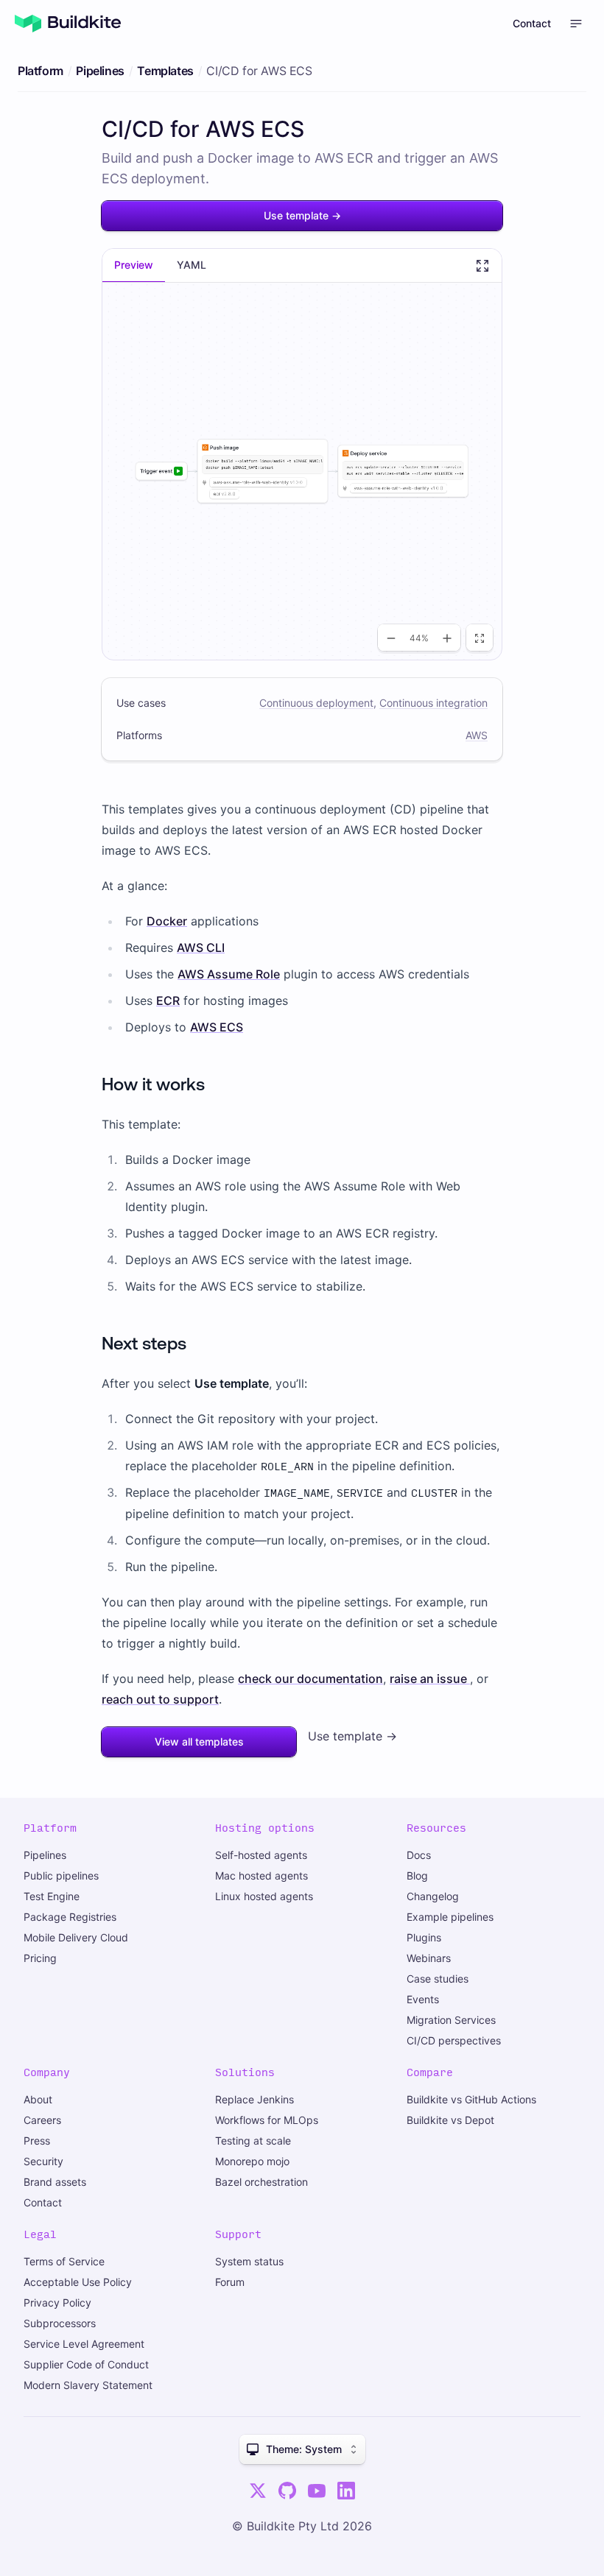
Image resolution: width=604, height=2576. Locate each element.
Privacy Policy (57, 2302)
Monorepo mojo (252, 2161)
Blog (417, 1875)
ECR (168, 1001)
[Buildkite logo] (68, 24)
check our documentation (310, 1679)
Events (423, 1999)
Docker (167, 921)
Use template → (302, 215)
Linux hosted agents (264, 1896)
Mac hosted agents (261, 1875)
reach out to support (160, 1699)
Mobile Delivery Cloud (76, 1937)
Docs (419, 1855)
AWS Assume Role (229, 974)
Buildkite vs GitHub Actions (471, 2099)
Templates (165, 71)
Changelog (433, 1896)
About (38, 2099)
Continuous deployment (316, 703)
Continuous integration (433, 703)
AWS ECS (217, 1027)
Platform (41, 71)
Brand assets (55, 2182)
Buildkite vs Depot (450, 2120)
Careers (42, 2120)
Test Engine (52, 1896)
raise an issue (430, 1679)
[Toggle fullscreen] (482, 266)
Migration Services (451, 2020)
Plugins (424, 1937)
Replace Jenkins (254, 2099)
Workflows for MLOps (267, 2120)
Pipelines (100, 71)
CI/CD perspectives (454, 2040)
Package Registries (70, 1917)
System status (249, 2261)
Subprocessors (60, 2323)
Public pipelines (61, 1875)
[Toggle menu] (576, 24)
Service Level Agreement (84, 2344)
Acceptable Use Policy (78, 2282)
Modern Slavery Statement (88, 2385)
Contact (532, 23)
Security (43, 2161)
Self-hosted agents (261, 1855)
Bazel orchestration (261, 2182)
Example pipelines (450, 1917)
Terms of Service (64, 2261)
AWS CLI (201, 948)
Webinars (429, 1958)
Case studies (438, 1979)
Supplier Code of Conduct (86, 2364)
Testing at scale (253, 2141)
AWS (477, 735)
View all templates (199, 1742)
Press (37, 2141)
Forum (230, 2282)
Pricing (40, 1958)
